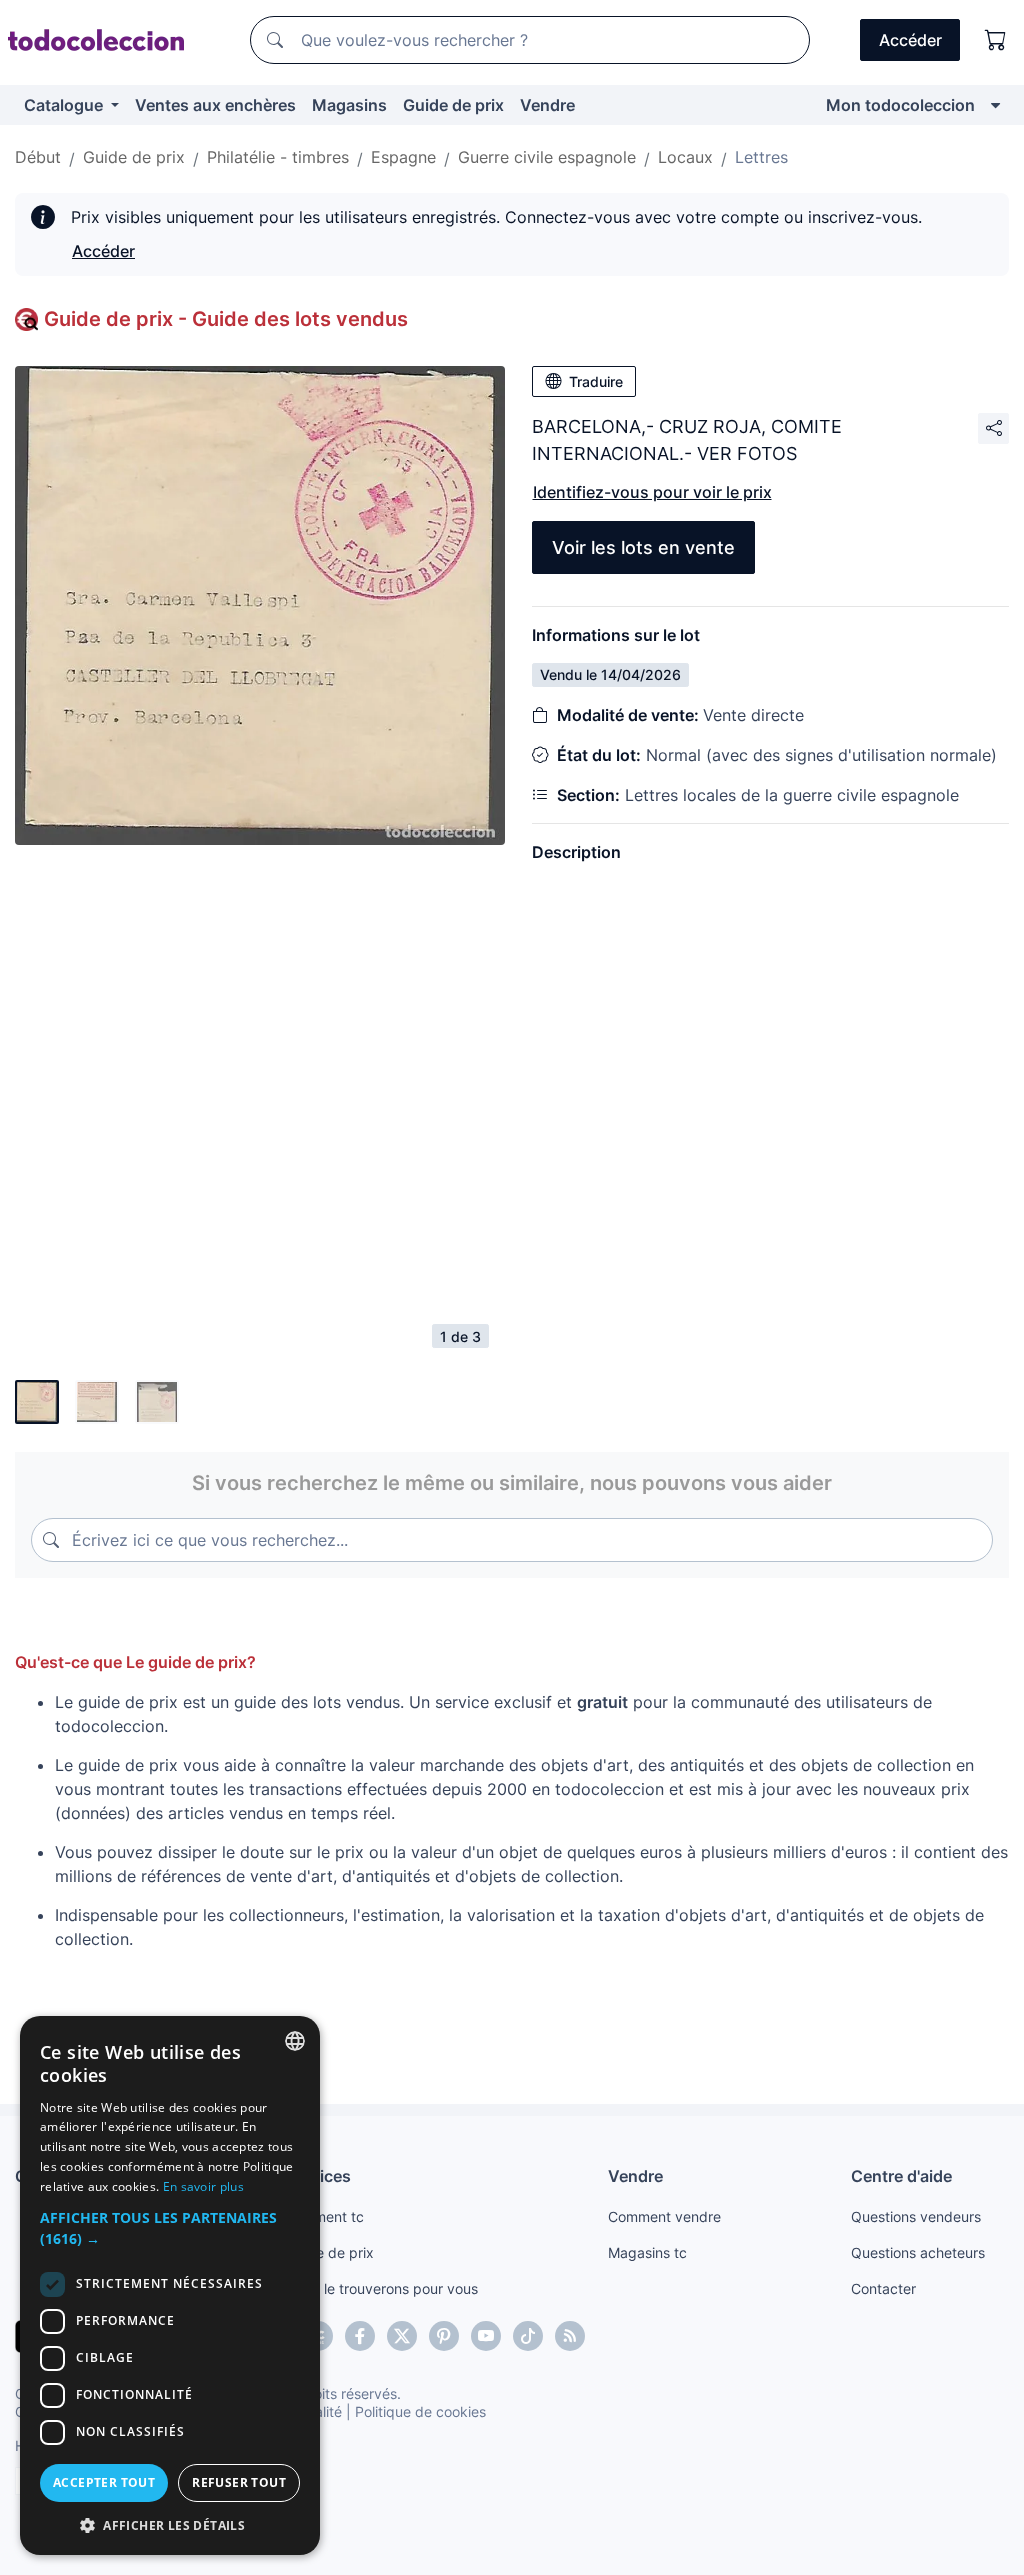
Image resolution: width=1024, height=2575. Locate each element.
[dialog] (170, 2285)
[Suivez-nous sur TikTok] (528, 2336)
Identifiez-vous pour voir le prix (652, 492)
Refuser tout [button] (239, 2482)
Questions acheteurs (918, 2252)
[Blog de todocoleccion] (570, 2336)
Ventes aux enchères (215, 105)
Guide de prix (453, 105)
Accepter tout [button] (104, 2482)
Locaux (685, 157)
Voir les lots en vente (643, 547)
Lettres (761, 157)
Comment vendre (664, 2216)
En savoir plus (203, 2186)
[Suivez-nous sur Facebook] (360, 2336)
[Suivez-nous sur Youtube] (486, 2336)
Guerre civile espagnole (547, 157)
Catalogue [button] (65, 105)
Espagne (403, 157)
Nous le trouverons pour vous (382, 2288)
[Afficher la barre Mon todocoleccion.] (995, 105)
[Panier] (996, 40)
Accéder (103, 251)
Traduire (596, 381)
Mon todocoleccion (900, 105)
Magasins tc (647, 2252)
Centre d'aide (901, 2176)
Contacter (883, 2288)
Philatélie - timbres (278, 157)
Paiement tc (325, 2216)
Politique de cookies (420, 2411)
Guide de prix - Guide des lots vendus (226, 319)
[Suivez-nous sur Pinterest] (444, 2336)
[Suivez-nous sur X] (402, 2336)
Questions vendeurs (916, 2216)
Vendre (547, 105)
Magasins (349, 105)
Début (38, 157)
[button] (170, 2228)
